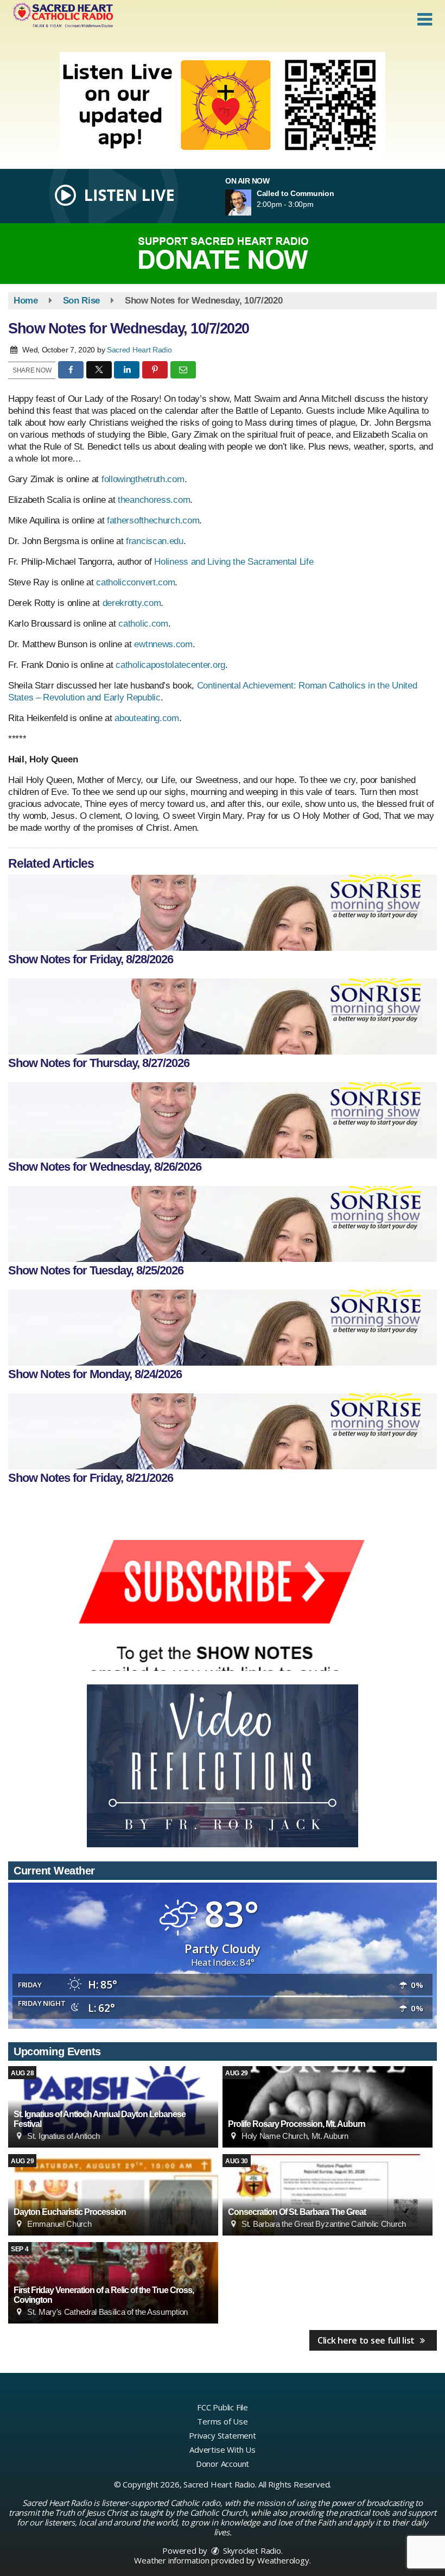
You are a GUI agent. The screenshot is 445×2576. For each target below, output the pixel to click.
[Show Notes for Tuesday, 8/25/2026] (223, 1224)
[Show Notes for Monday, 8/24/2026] (223, 1328)
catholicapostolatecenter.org (170, 665)
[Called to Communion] (251, 203)
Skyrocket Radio (251, 2550)
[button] (425, 20)
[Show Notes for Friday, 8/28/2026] (223, 913)
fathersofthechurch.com (153, 520)
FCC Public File (223, 2407)
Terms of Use (223, 2421)
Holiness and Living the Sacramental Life (234, 562)
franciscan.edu (155, 541)
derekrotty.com (132, 603)
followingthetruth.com (143, 479)
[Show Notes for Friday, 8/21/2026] (223, 1431)
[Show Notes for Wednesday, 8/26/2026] (223, 1120)
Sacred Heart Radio (139, 350)
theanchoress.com (154, 500)
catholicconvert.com (135, 582)
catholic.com (143, 624)
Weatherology (283, 2560)
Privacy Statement (223, 2435)
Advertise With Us (223, 2449)
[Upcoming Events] (328, 2107)
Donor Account (223, 2464)
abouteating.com (147, 718)
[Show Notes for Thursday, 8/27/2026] (223, 1016)
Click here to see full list (367, 2340)
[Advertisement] (223, 106)
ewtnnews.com (163, 644)
